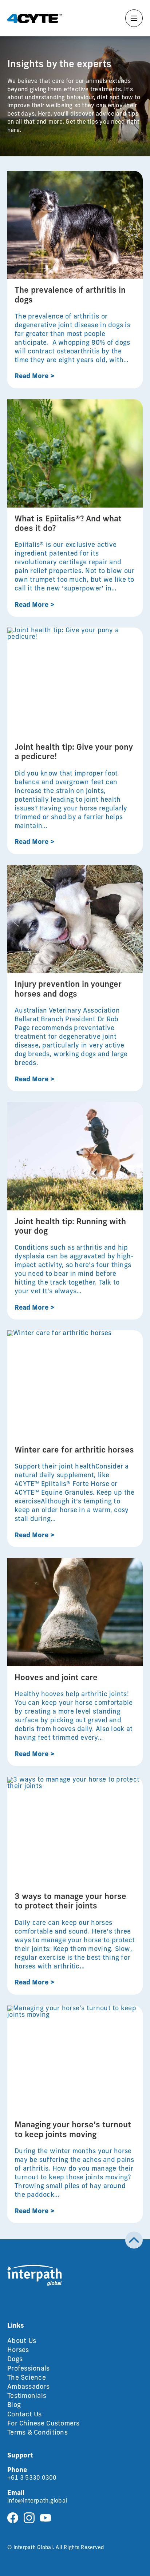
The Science (27, 2378)
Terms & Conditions (37, 2433)
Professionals (29, 2369)
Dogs (15, 2360)
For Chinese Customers (44, 2424)
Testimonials (27, 2396)
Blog (14, 2405)
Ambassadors (28, 2387)
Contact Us (25, 2415)
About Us (22, 2341)
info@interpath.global (37, 2501)
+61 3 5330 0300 (32, 2478)
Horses (18, 2351)
